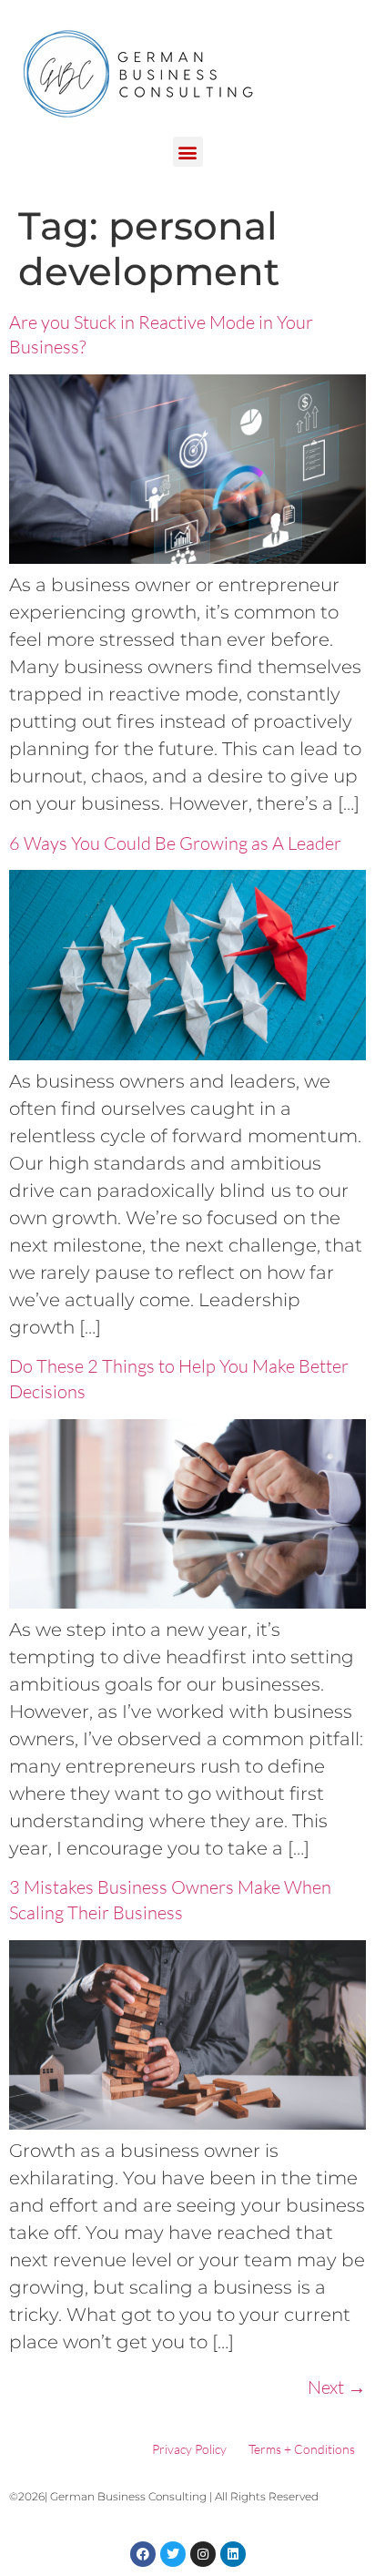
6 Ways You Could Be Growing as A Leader (175, 843)
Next (337, 2387)
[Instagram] (203, 2554)
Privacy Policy (189, 2449)
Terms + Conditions (302, 2449)
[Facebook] (143, 2554)
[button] (188, 152)
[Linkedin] (233, 2554)
